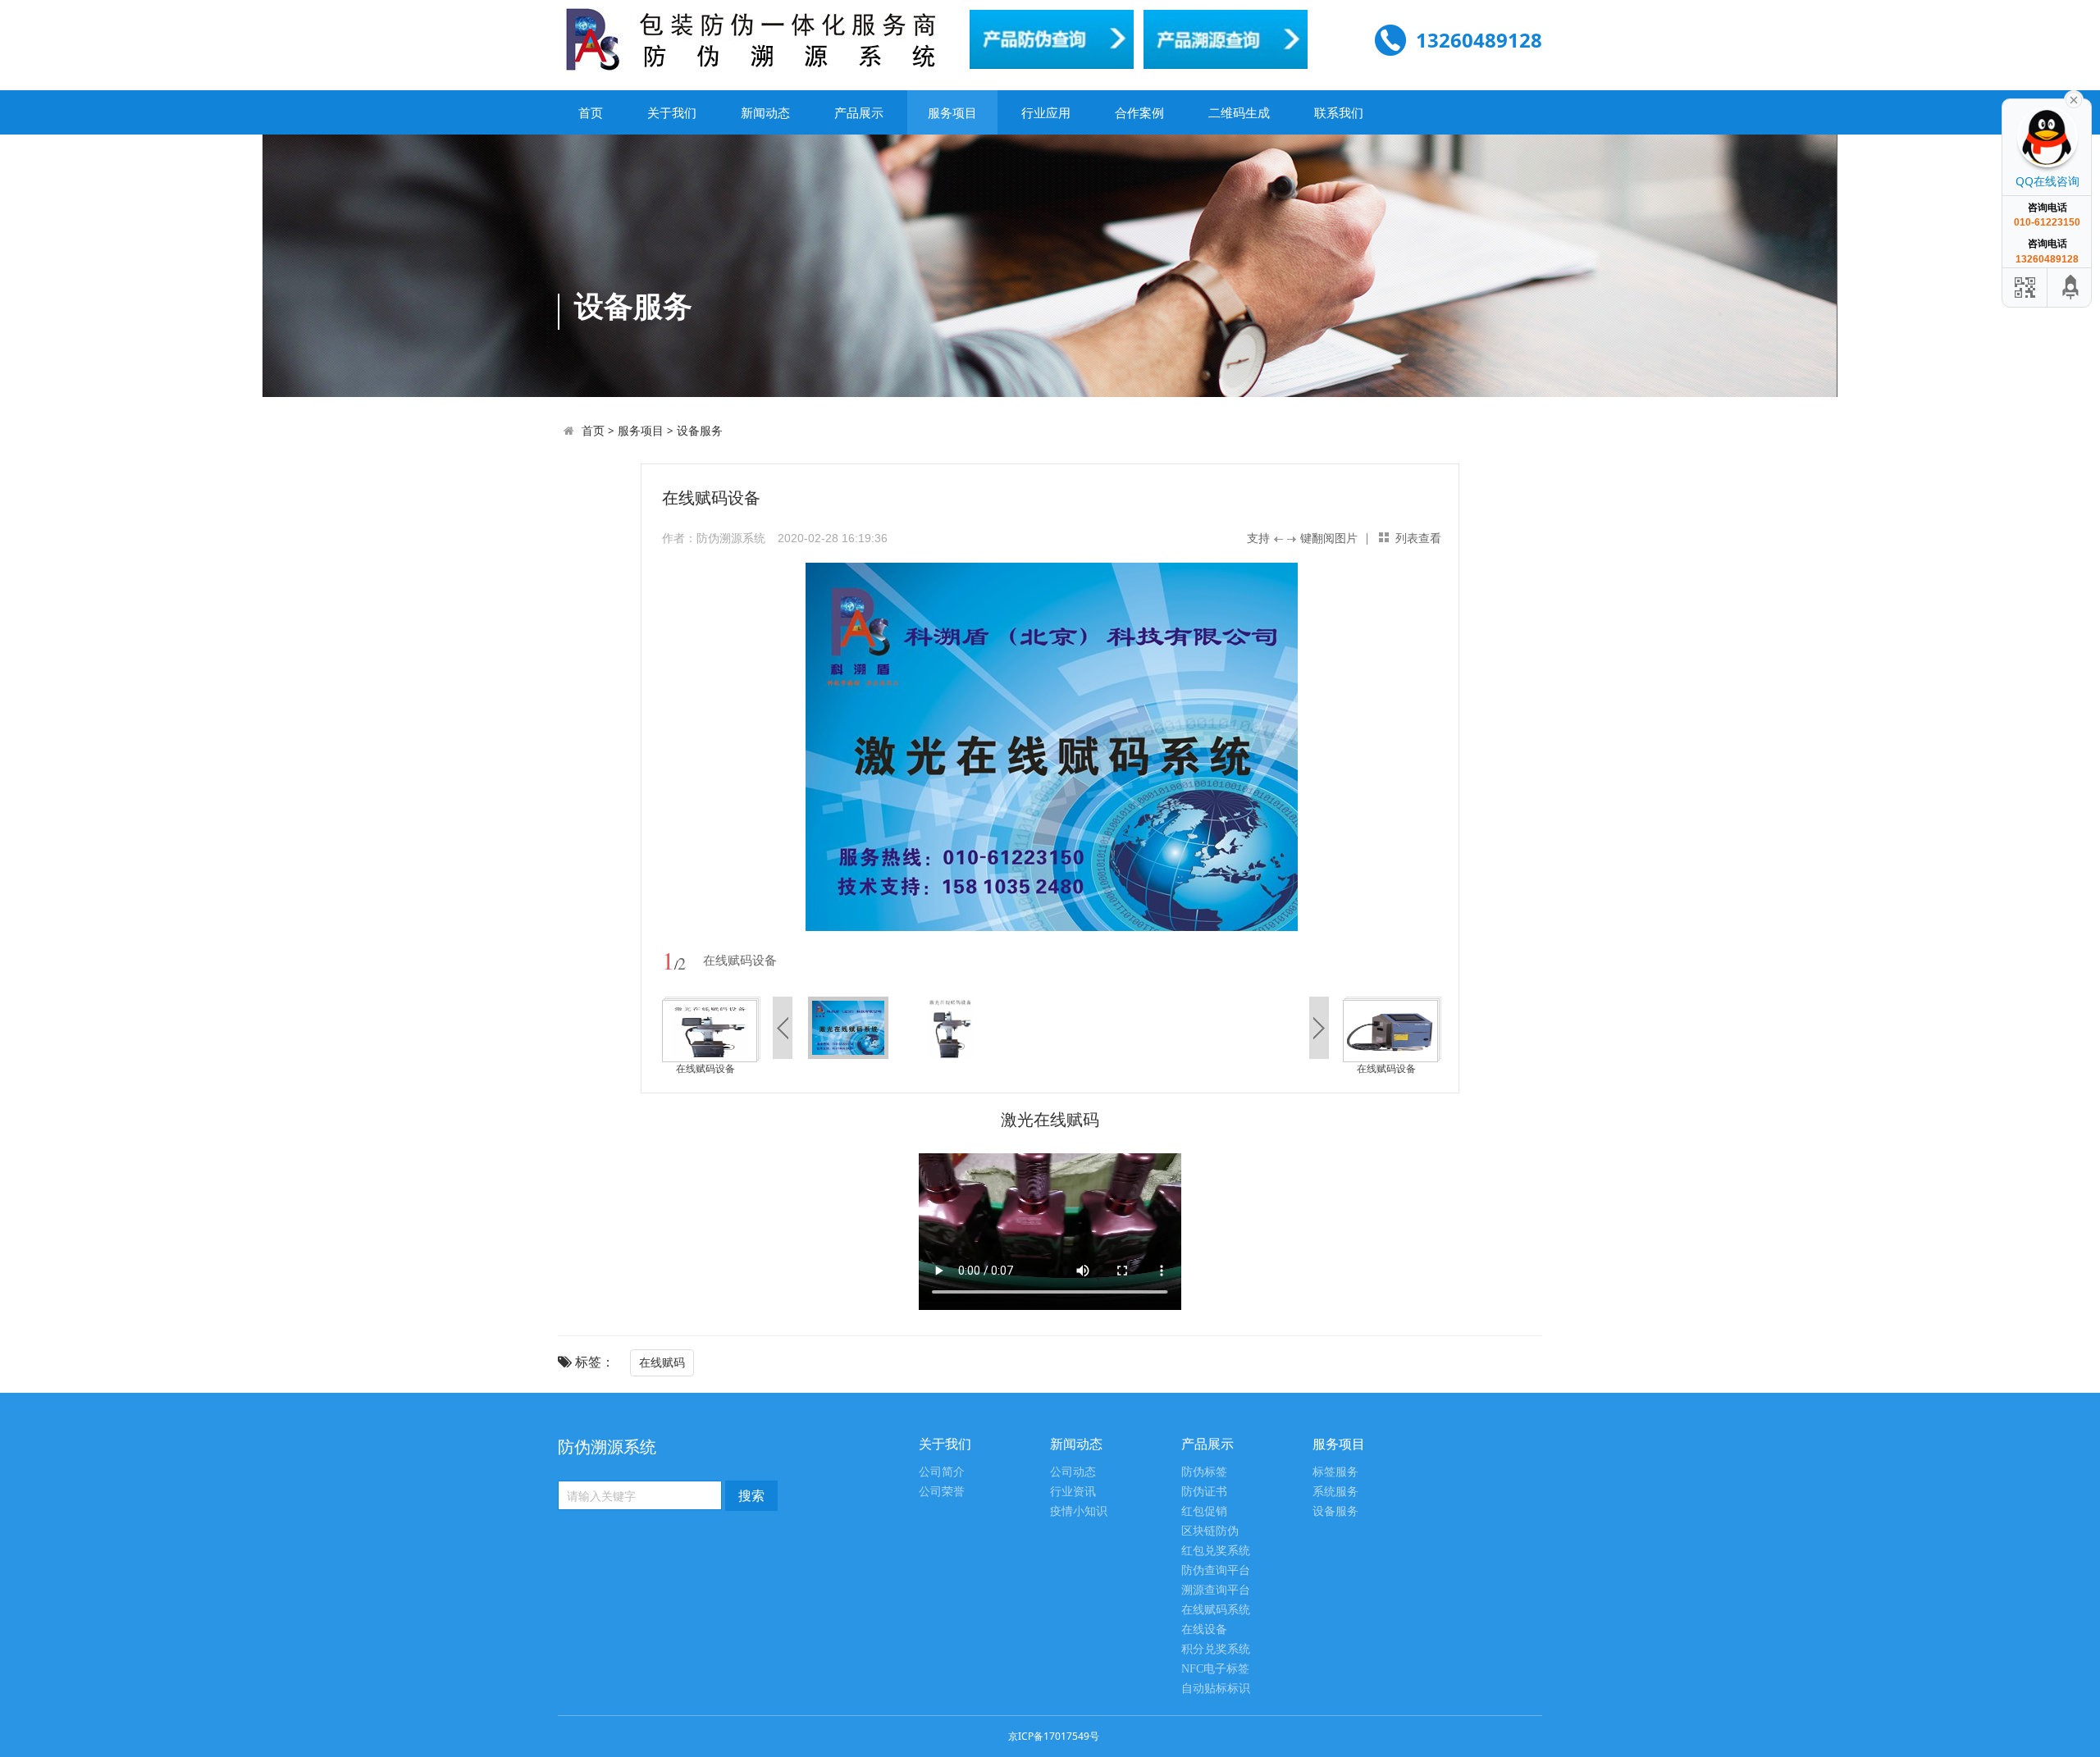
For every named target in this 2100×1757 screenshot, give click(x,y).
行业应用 (1046, 112)
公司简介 (942, 1472)
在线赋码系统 (1216, 1610)
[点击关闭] (2074, 98)
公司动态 (1073, 1472)
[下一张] (1246, 747)
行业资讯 (1073, 1492)
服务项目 (952, 112)
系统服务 (1335, 1492)
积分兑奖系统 (1216, 1649)
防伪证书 (1204, 1492)
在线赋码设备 (705, 1069)
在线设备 (1204, 1629)
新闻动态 (765, 112)
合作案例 (1139, 112)
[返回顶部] (2071, 288)
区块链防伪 (1210, 1531)
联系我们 (1339, 112)
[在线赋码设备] (710, 1029)
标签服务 (1335, 1472)
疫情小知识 (1079, 1511)
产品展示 (859, 112)
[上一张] (857, 747)
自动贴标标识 (1216, 1689)
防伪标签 (1204, 1472)
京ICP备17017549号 (1054, 1736)
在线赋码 (662, 1362)
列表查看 (1418, 538)
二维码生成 (1239, 112)
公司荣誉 (942, 1492)
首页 (591, 112)
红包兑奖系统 (1216, 1551)
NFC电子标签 (1215, 1669)
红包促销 (1204, 1511)
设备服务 (700, 430)
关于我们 (672, 112)
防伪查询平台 (1216, 1570)
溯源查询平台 (1216, 1590)
